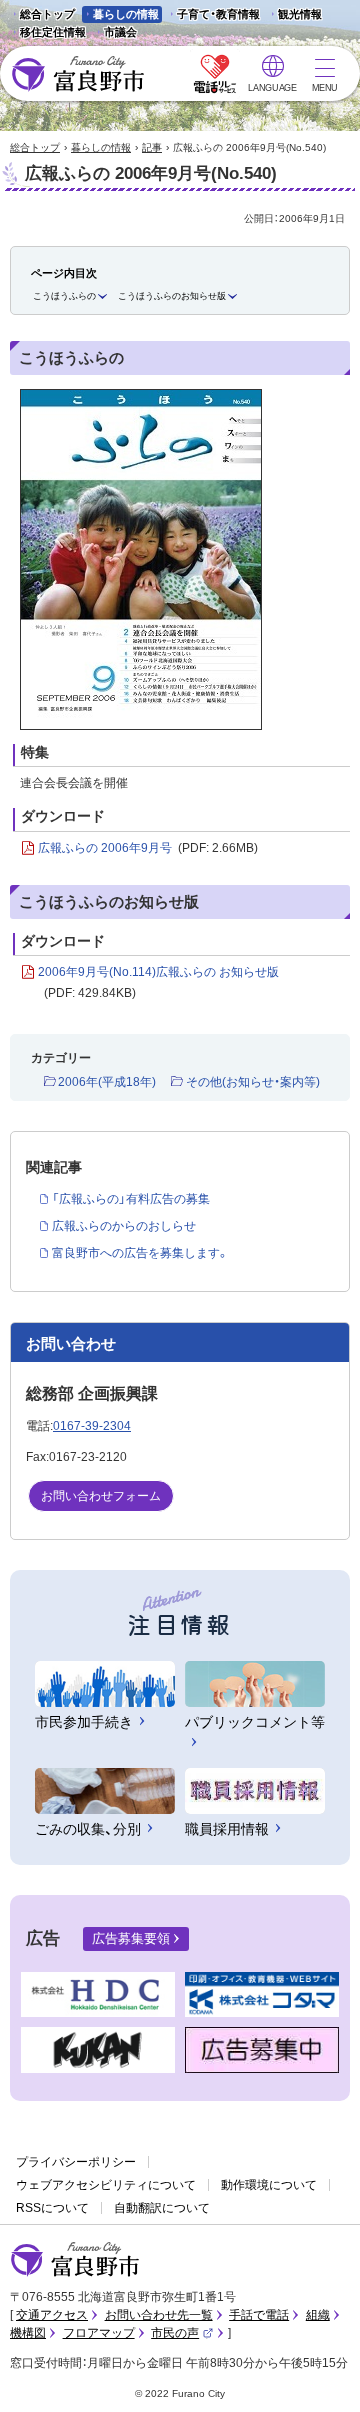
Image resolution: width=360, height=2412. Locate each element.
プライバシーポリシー (76, 2162)
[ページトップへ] (317, 2373)
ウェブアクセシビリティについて (106, 2185)
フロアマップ (99, 2333)
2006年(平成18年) (107, 1082)
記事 (152, 147)
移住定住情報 (47, 33)
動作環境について (269, 2185)
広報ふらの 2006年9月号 (148, 848)
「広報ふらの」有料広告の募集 (131, 1199)
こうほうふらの (64, 296)
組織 (318, 2315)
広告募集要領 (131, 1938)
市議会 (120, 32)
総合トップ (47, 14)
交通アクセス (52, 2315)
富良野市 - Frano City (77, 74)
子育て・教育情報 (218, 14)
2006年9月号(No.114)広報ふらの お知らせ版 (158, 982)
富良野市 (75, 2260)
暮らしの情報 (126, 14)
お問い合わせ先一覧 (159, 2315)
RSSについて (52, 2208)
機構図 (28, 2333)
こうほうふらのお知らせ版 (172, 296)
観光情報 (294, 15)
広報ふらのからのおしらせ (124, 1226)
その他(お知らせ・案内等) (252, 1082)
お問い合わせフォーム (101, 1496)
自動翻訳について (162, 2208)
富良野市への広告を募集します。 (140, 1253)
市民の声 (182, 2333)
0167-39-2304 (92, 1426)
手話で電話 (259, 2315)
